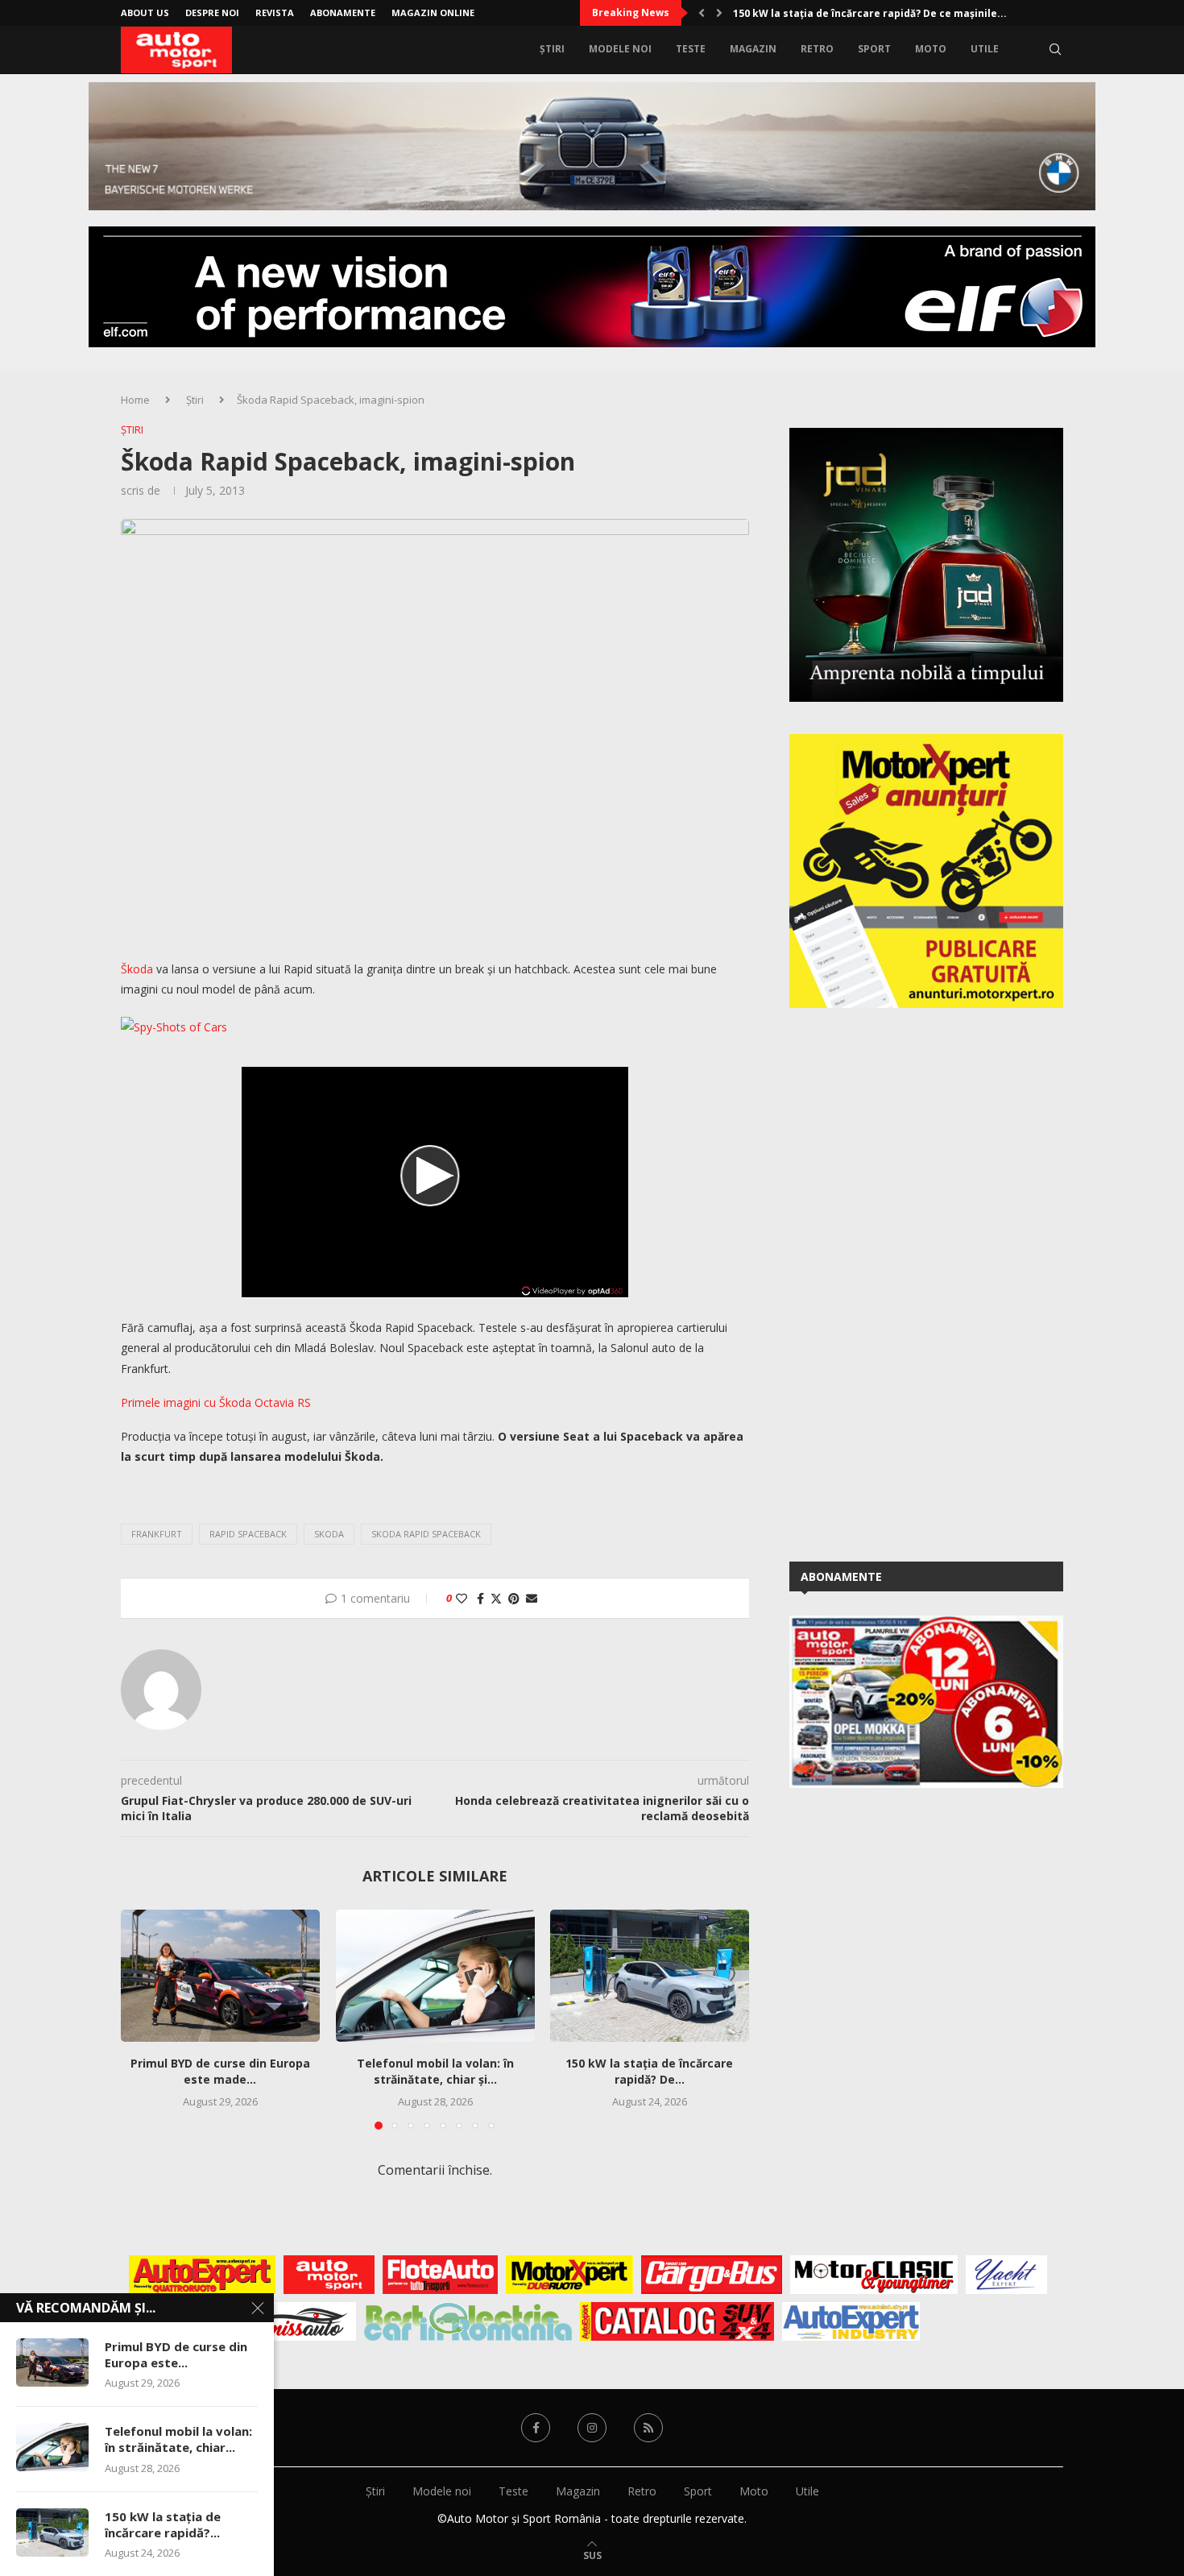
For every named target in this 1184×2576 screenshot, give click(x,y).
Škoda (137, 969)
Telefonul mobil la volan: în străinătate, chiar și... (435, 2072)
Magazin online (433, 12)
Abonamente (343, 12)
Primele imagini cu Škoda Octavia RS (216, 1402)
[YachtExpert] (1006, 2275)
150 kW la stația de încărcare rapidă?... (163, 2524)
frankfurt (157, 1534)
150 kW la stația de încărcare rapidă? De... (650, 2072)
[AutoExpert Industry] (851, 2321)
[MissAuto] (306, 2321)
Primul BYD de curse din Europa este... (176, 2354)
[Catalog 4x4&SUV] (677, 2321)
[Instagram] (592, 2428)
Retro (817, 49)
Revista (275, 12)
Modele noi (620, 49)
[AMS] (329, 2275)
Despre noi (212, 12)
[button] (702, 13)
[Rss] (648, 2428)
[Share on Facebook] (480, 1598)
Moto (931, 49)
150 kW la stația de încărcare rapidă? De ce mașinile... (870, 13)
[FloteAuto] (440, 2275)
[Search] (1055, 49)
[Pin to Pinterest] (514, 1598)
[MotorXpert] (569, 2275)
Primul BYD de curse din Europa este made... (220, 2072)
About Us (145, 12)
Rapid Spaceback (248, 1534)
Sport (874, 49)
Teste (691, 49)
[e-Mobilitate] (468, 2321)
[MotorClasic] (874, 2275)
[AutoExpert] (202, 2275)
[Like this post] (462, 1598)
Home (135, 400)
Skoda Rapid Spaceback (426, 1534)
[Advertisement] (910, 1282)
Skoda (329, 1534)
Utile (985, 49)
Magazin (753, 49)
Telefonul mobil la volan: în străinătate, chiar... (178, 2439)
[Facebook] (536, 2428)
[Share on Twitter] (496, 1598)
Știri (552, 49)
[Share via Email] (532, 1598)
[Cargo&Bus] (712, 2275)
